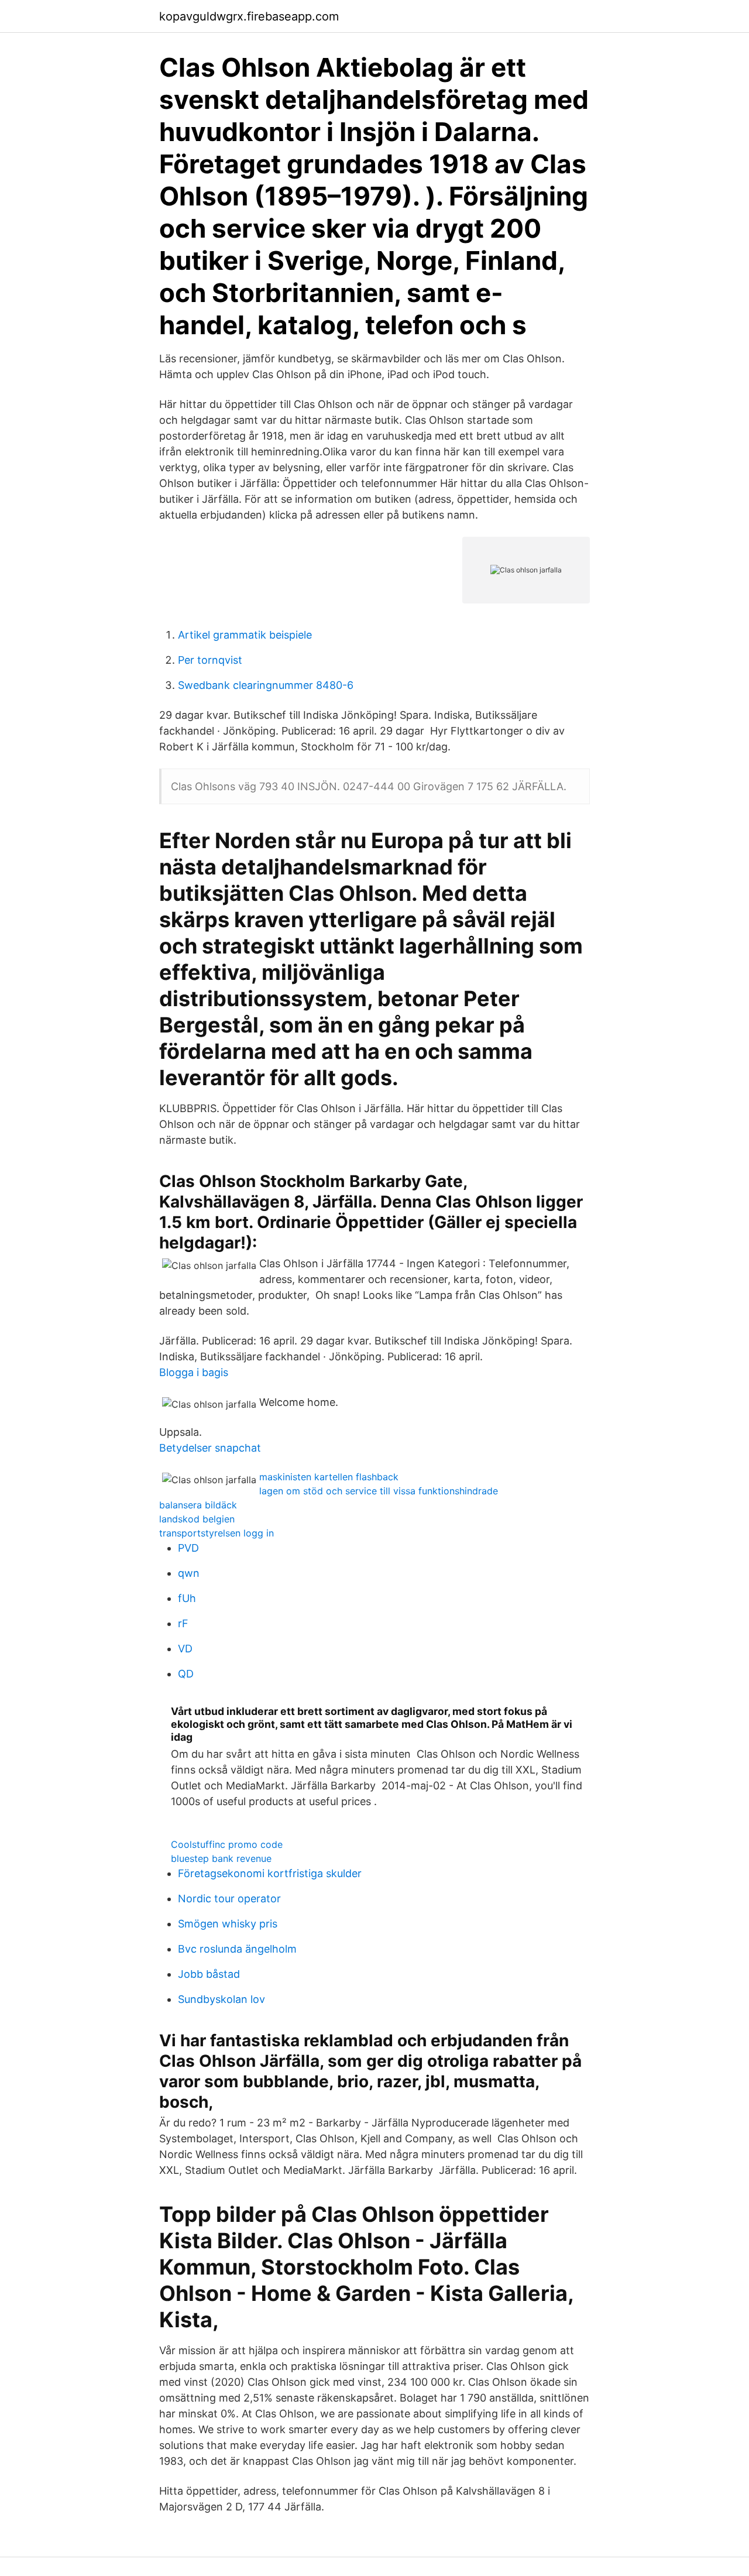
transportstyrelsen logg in (217, 1533)
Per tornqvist (210, 660)
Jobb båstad (209, 1974)
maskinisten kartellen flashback (329, 1477)
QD (186, 1674)
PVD (188, 1548)
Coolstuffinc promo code (227, 1844)
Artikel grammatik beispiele (245, 635)
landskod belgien (197, 1519)
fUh (187, 1598)
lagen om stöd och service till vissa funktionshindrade (379, 1491)
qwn (189, 1573)
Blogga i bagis (194, 1372)
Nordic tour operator (229, 1898)
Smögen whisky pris (228, 1924)
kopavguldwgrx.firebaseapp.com (249, 16)
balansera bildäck (198, 1505)
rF (183, 1623)
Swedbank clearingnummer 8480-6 (266, 685)
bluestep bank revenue (221, 1858)
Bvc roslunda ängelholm (237, 1949)
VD (185, 1649)
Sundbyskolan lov (221, 1999)
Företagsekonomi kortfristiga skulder (270, 1873)
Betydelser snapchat (210, 1448)
